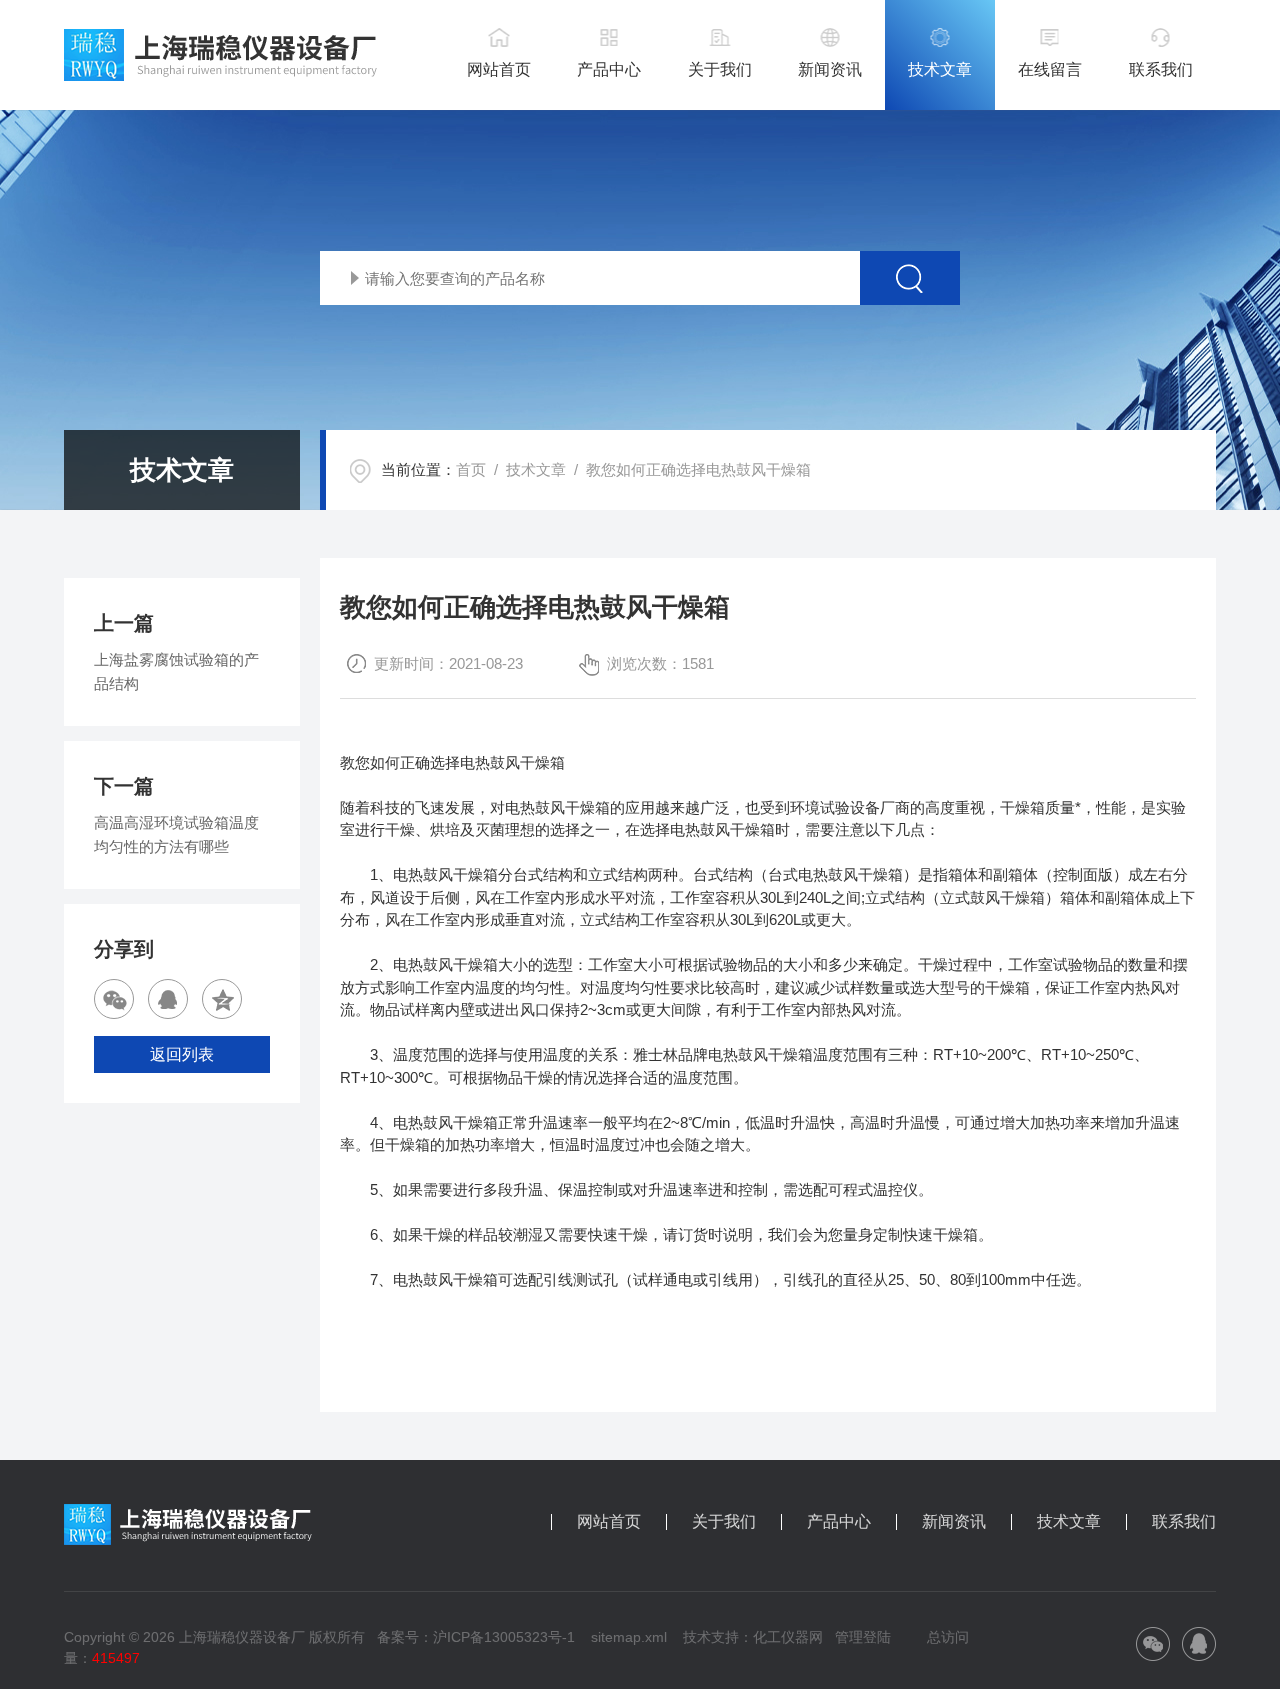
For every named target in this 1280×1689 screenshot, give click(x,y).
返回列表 (182, 1054)
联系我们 (1161, 69)
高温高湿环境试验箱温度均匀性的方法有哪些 (176, 834)
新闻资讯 (830, 69)
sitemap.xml (629, 1637)
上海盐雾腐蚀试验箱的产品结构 (176, 671)
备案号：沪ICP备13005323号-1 (476, 1637)
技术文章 (940, 69)
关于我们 (720, 69)
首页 (471, 469)
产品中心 (609, 69)
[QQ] (168, 999)
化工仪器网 (788, 1637)
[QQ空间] (222, 999)
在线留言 (1050, 69)
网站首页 (499, 69)
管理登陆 (863, 1637)
